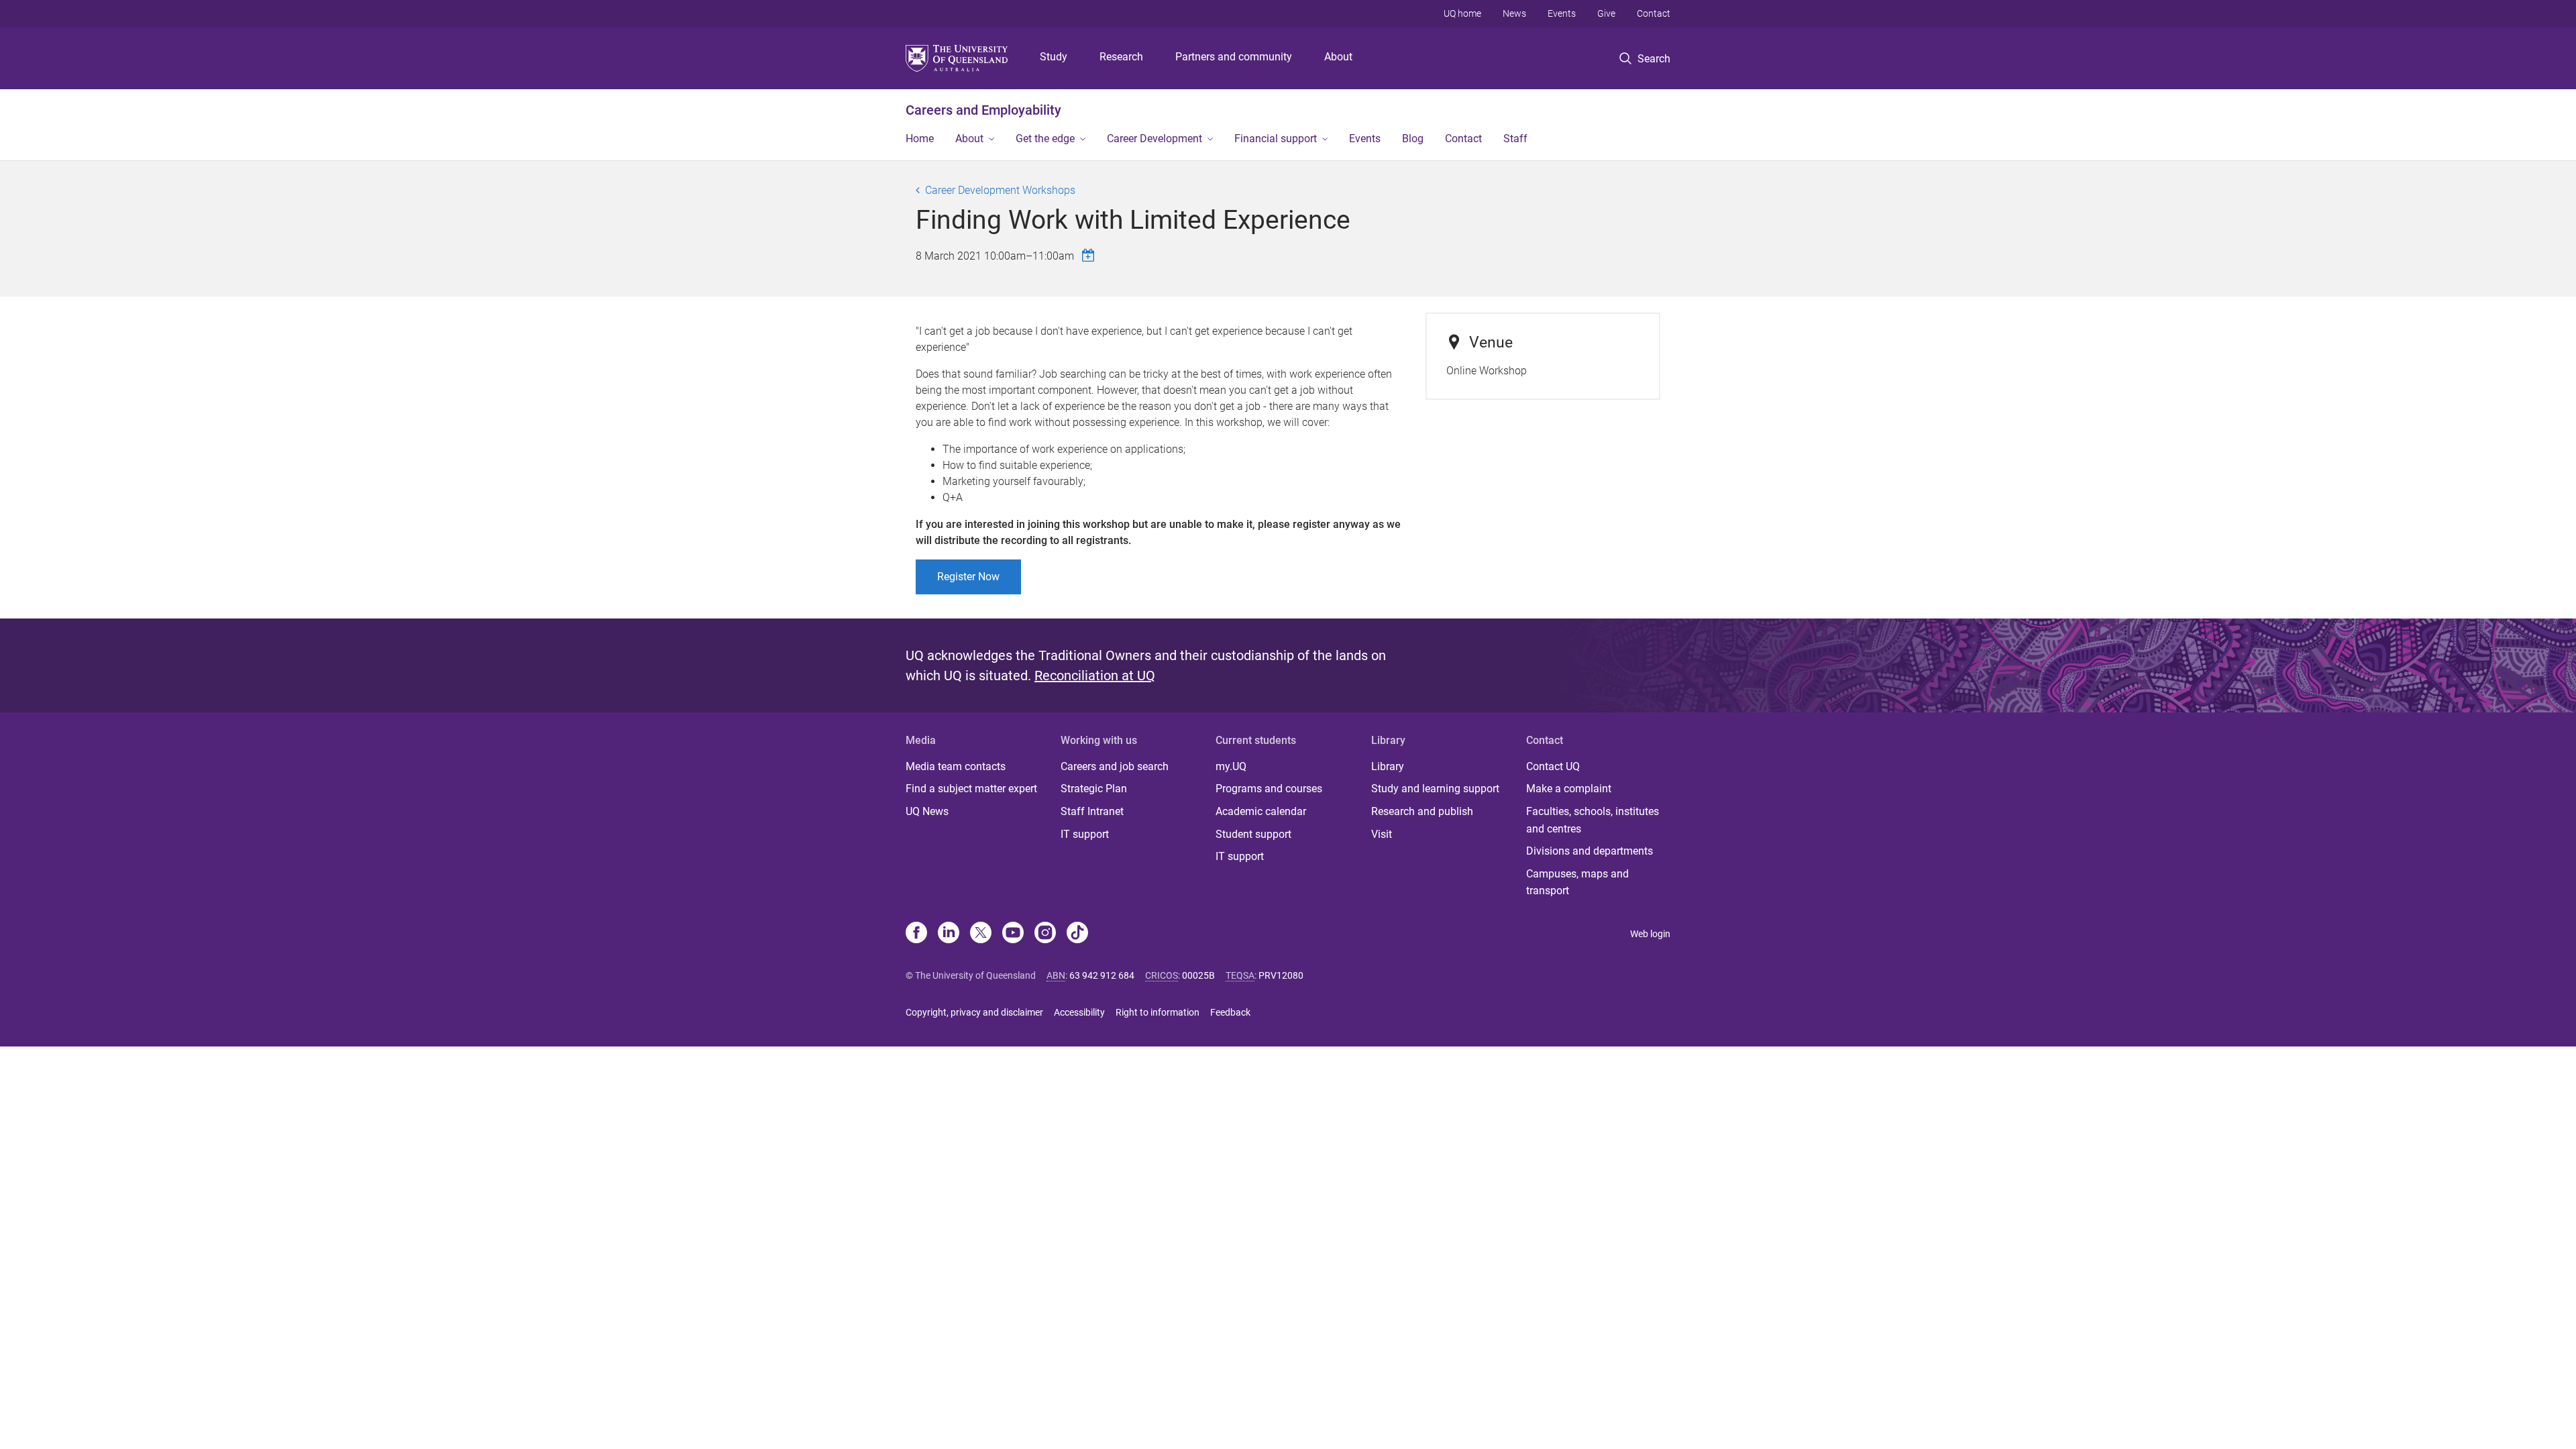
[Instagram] (1045, 934)
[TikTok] (1077, 934)
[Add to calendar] (1090, 255)
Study (1054, 57)
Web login (1650, 934)
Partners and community (1234, 57)
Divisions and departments (1590, 851)
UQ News (927, 811)
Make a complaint (1569, 789)
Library (1388, 766)
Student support (1253, 834)
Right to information (1158, 1012)
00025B (1198, 975)
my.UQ (1231, 766)
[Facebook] (916, 934)
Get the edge (1045, 139)
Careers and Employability (983, 110)
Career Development (1155, 139)
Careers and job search (1115, 766)
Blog (1413, 139)
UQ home (1462, 13)
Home (920, 139)
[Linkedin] (949, 934)
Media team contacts (956, 766)
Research (1121, 57)
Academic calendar (1261, 811)
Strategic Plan (1094, 789)
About (1338, 57)
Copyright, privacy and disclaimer (974, 1012)
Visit (1382, 834)
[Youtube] (1013, 934)
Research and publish (1422, 811)
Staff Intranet (1092, 811)
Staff (1515, 139)
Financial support (1276, 139)
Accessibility (1079, 1012)
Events (1562, 13)
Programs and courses (1269, 789)
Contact (1654, 13)
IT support (1085, 834)
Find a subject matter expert (971, 789)
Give (1606, 13)
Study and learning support (1435, 789)
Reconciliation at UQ (1095, 676)
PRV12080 (1281, 975)
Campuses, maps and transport (1577, 882)
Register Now (968, 577)
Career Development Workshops (1000, 190)
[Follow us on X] (981, 934)
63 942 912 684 (1102, 975)
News (1514, 13)
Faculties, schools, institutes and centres (1593, 820)
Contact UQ (1553, 766)
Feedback (1230, 1012)
